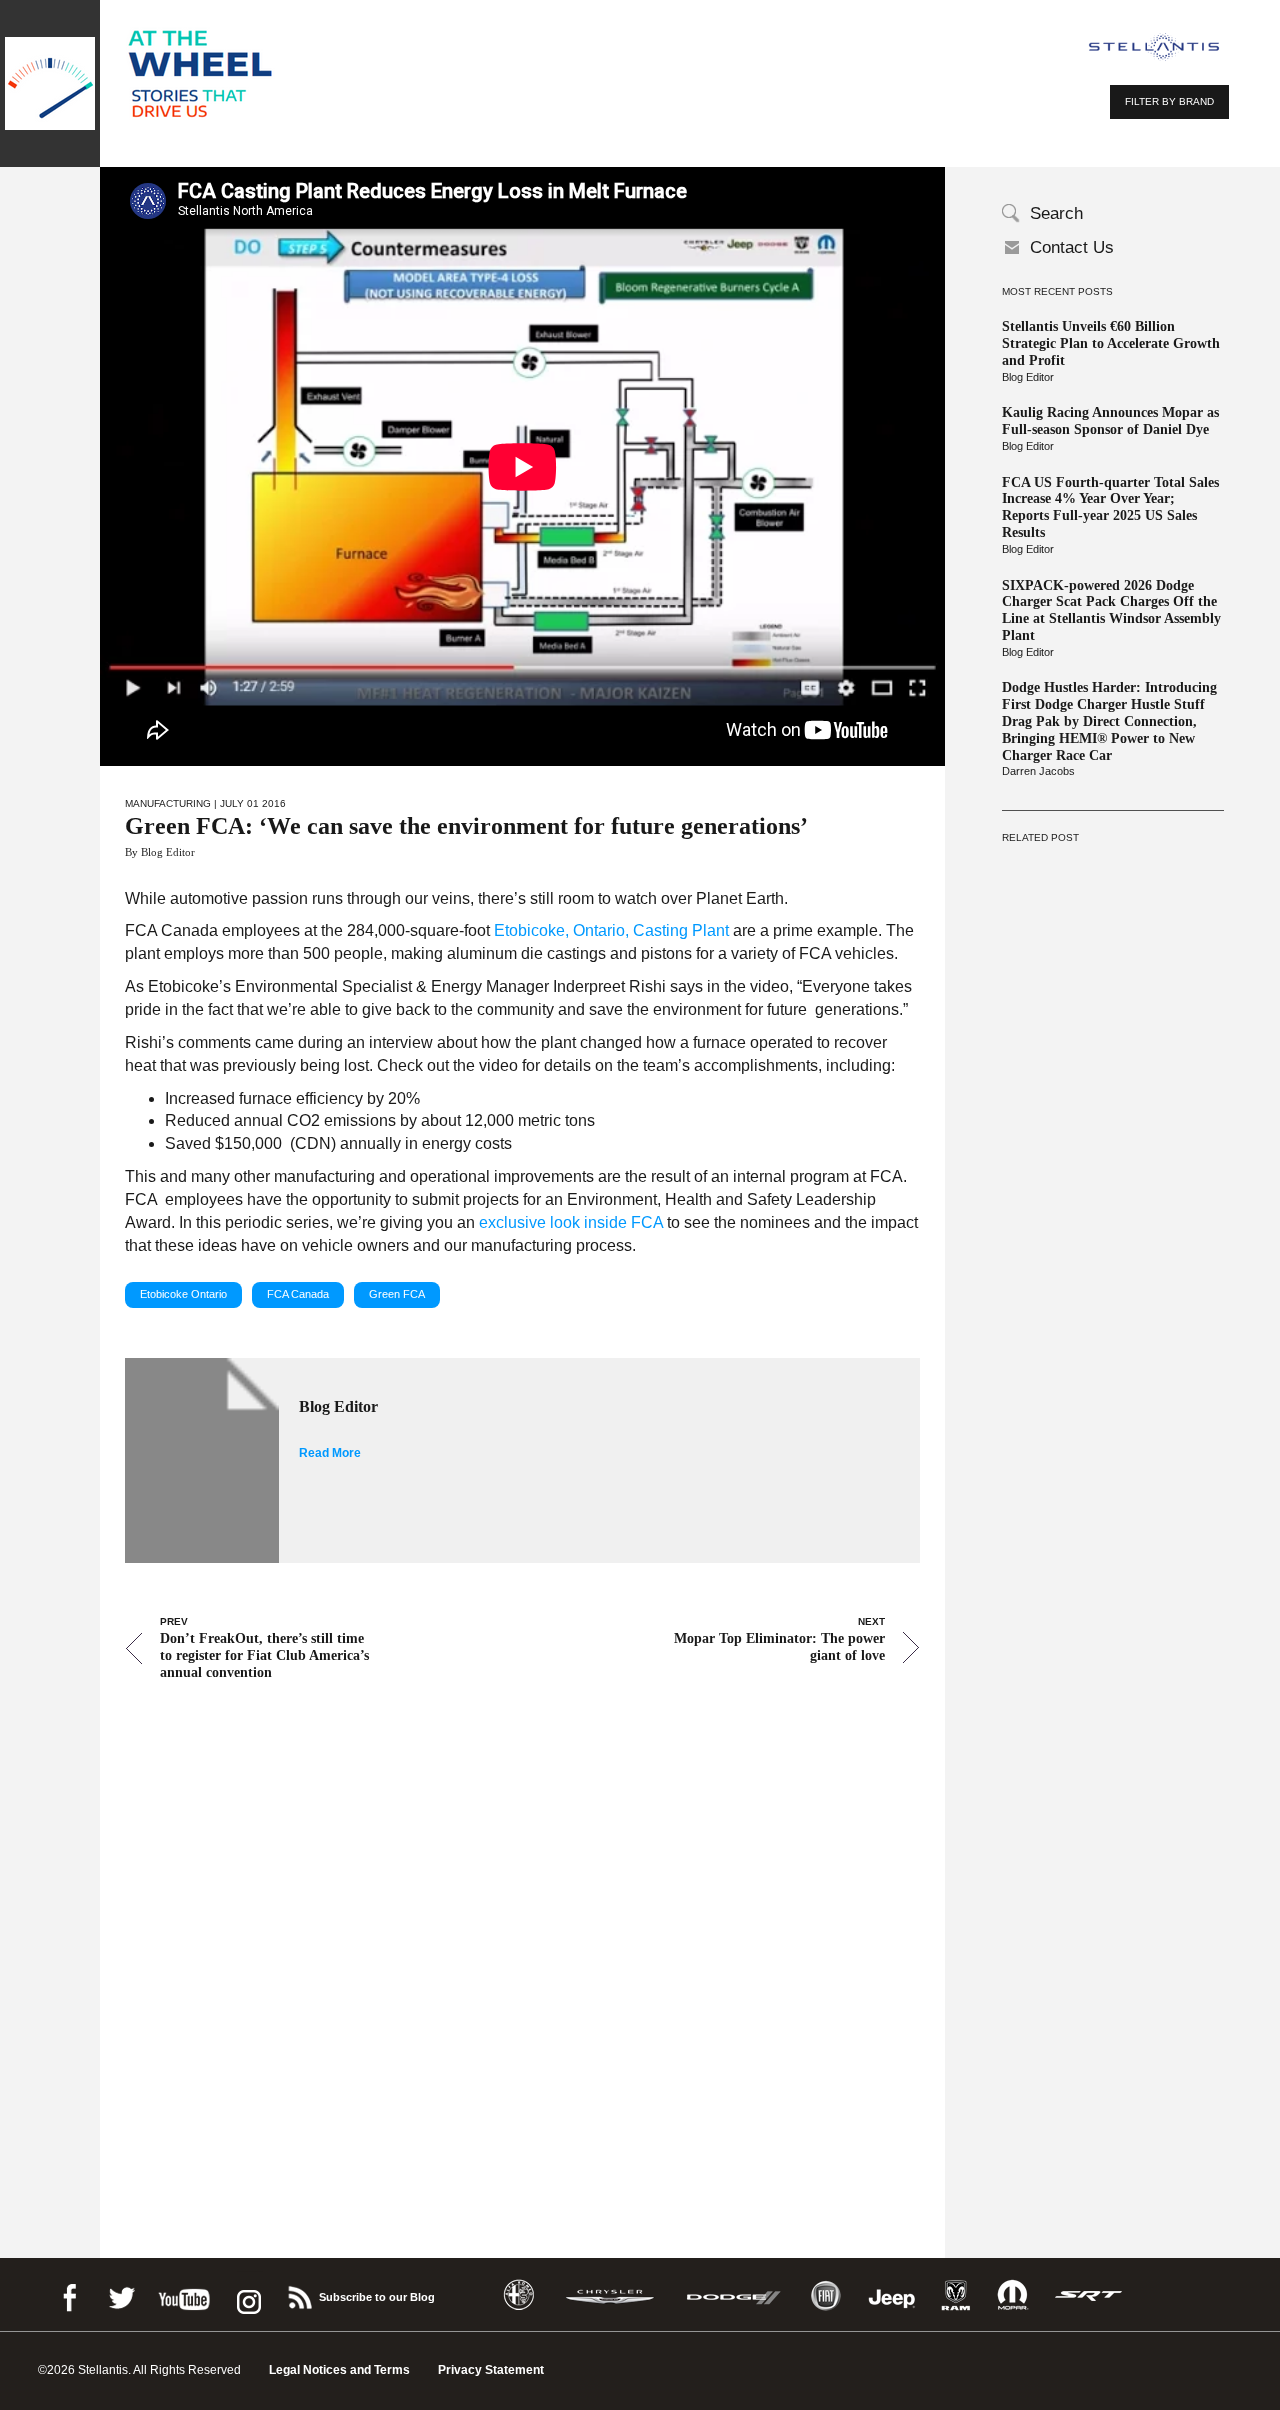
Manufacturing (168, 803)
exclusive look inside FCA (571, 1222)
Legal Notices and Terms (339, 2370)
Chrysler (610, 2295)
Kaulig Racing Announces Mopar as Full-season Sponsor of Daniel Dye (1110, 421)
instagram (247, 2294)
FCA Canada (298, 1294)
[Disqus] (522, 1942)
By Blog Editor (160, 852)
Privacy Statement (491, 2370)
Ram (956, 2295)
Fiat (825, 2295)
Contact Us (1072, 247)
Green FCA (397, 1294)
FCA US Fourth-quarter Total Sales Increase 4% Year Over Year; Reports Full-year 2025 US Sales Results (1110, 507)
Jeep (892, 2295)
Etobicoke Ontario (183, 1294)
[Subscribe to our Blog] (299, 2294)
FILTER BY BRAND (1169, 101)
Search (1056, 213)
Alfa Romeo (519, 2295)
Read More (330, 1453)
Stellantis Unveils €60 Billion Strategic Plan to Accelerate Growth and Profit (1111, 343)
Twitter (121, 2294)
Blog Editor (1028, 377)
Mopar (1012, 2295)
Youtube (184, 2294)
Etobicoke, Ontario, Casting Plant (611, 930)
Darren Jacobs (1038, 771)
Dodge (734, 2295)
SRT (1089, 2295)
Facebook (69, 2294)
